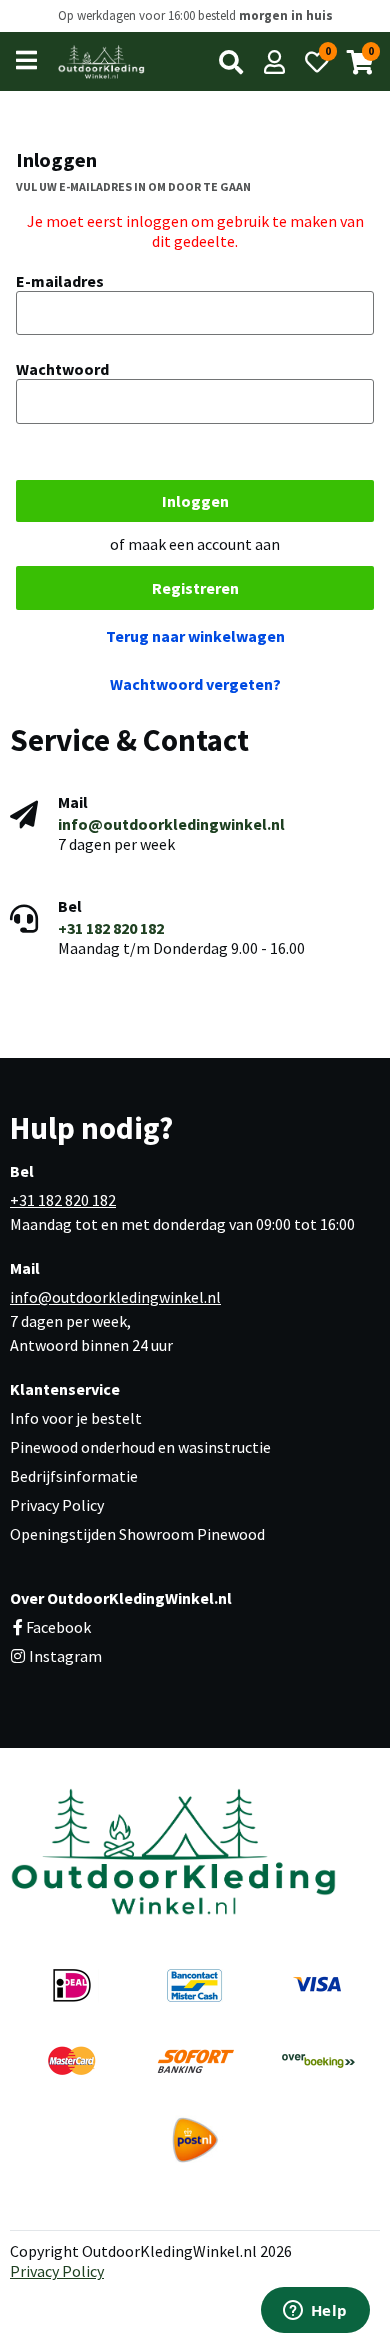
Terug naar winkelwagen (195, 636)
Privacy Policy (57, 1505)
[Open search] (231, 62)
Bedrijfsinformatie (74, 1476)
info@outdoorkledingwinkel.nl (171, 824)
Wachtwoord (62, 369)
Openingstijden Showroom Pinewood (137, 1534)
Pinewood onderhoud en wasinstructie (140, 1447)
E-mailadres (60, 281)
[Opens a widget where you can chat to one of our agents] (315, 2312)
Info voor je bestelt (76, 1418)
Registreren (195, 588)
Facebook (58, 1627)
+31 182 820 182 (111, 928)
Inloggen (195, 501)
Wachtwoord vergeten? (195, 684)
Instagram (64, 1656)
